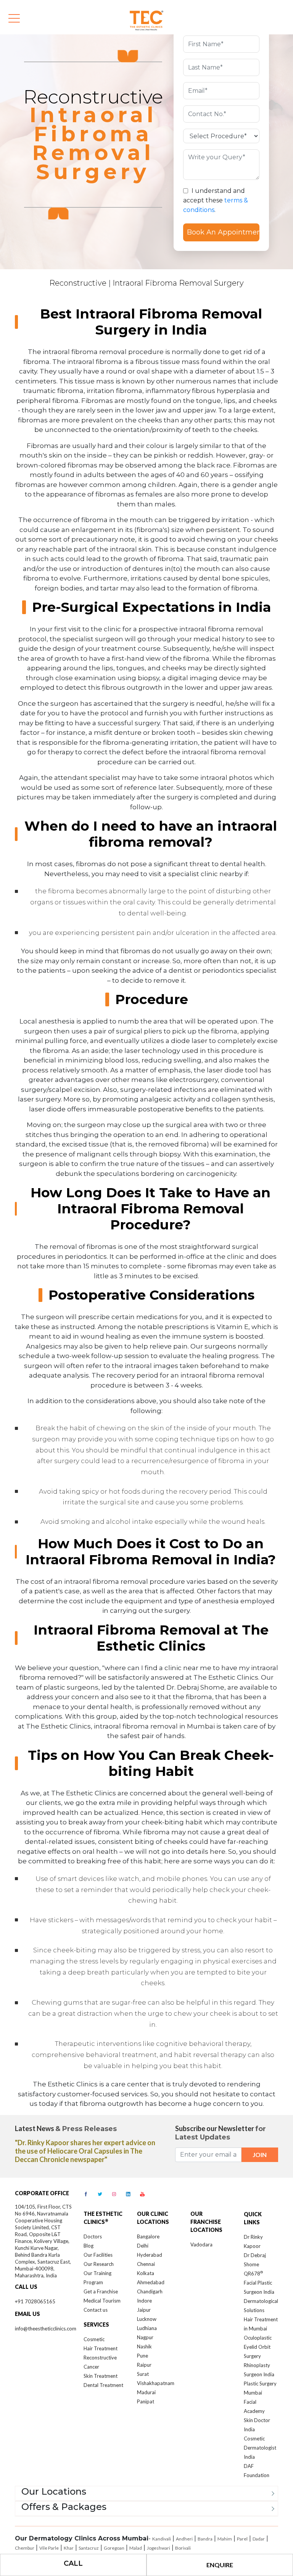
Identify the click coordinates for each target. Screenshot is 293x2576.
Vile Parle (49, 2548)
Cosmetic (94, 2339)
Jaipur (144, 2310)
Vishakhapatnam (156, 2383)
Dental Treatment (103, 2385)
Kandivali (162, 2539)
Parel (242, 2539)
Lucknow (147, 2319)
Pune (142, 2356)
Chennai (146, 2264)
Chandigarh (150, 2291)
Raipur (144, 2365)
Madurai (146, 2392)
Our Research (99, 2264)
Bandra (205, 2539)
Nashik (144, 2346)
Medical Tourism (102, 2301)
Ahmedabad (151, 2282)
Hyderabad (150, 2255)
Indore (144, 2301)
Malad (136, 2548)
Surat (143, 2374)
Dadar (259, 2539)
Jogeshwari (159, 2548)
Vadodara (201, 2244)
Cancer (91, 2367)
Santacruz (89, 2548)
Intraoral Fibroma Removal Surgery (178, 283)
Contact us (96, 2310)
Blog (89, 2246)
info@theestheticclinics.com (46, 2329)
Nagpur (145, 2337)
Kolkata (146, 2273)
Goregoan (114, 2548)
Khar (69, 2548)
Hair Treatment (101, 2348)
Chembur (25, 2548)
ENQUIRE (220, 2565)
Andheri (184, 2539)
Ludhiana (147, 2328)
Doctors (93, 2236)
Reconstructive (78, 283)
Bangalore (148, 2236)
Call (73, 2563)
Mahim (225, 2539)
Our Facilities (98, 2255)
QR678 (253, 2274)
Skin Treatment (101, 2376)
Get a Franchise (101, 2291)
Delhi (143, 2246)
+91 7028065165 (35, 2301)
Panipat (146, 2401)
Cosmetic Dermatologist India (260, 2448)
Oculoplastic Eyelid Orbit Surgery (258, 2347)
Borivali (183, 2548)
